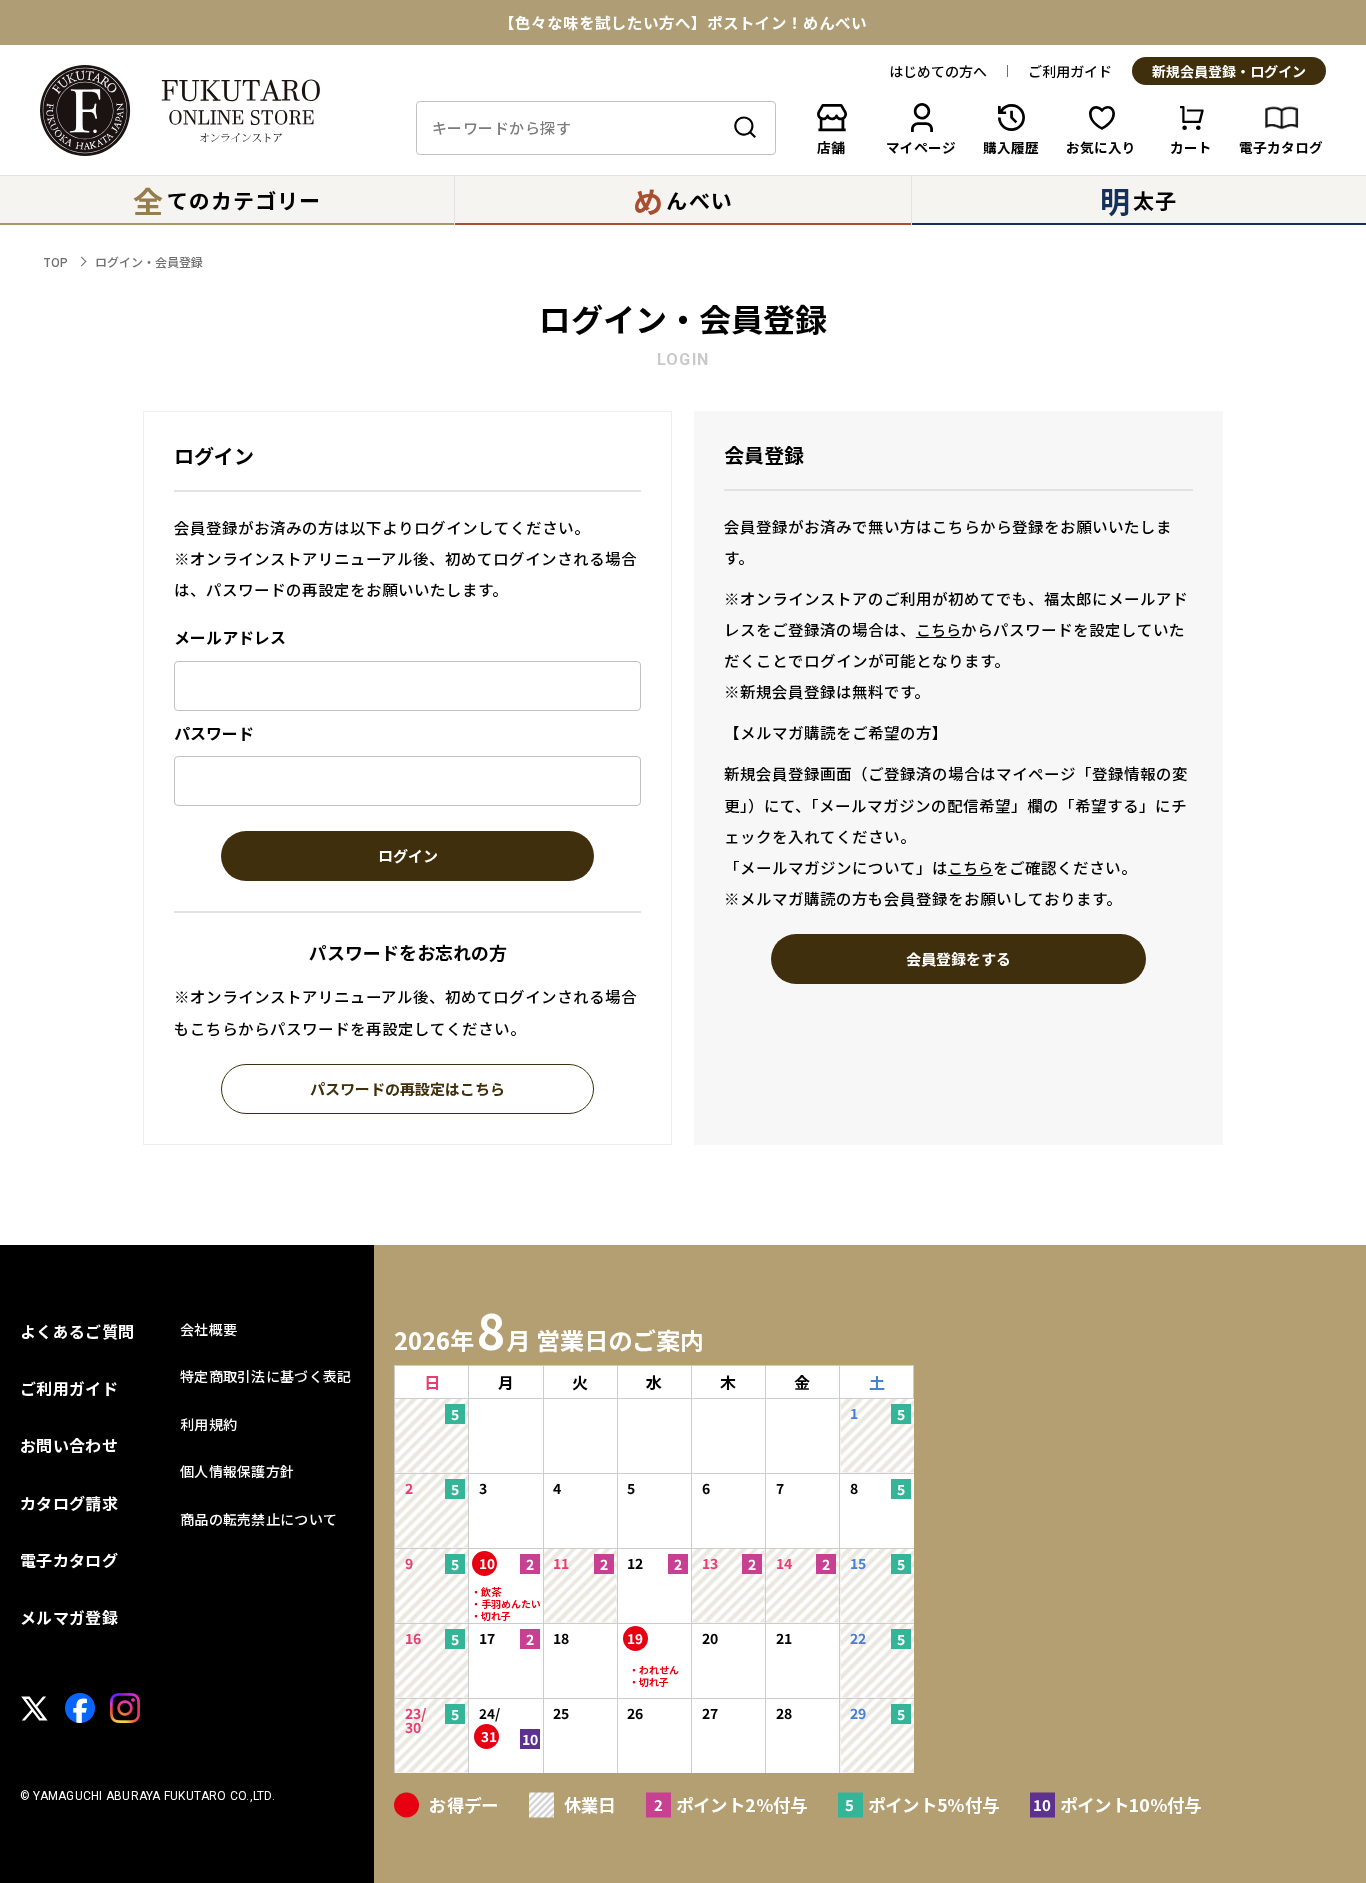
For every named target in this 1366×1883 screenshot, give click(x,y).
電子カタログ (69, 1560)
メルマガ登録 (69, 1617)
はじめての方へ (938, 71)
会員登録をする (958, 960)
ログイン (408, 857)
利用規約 (208, 1424)
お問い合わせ (69, 1445)
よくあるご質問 (77, 1331)
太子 (1138, 200)
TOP (55, 261)
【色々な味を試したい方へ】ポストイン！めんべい (683, 23)
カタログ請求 (69, 1503)
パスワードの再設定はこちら (407, 1090)
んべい (682, 200)
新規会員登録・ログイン (1229, 72)
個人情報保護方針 (237, 1471)
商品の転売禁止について (258, 1519)
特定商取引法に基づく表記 (265, 1376)
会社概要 (208, 1329)
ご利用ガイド (1070, 71)
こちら (938, 629)
